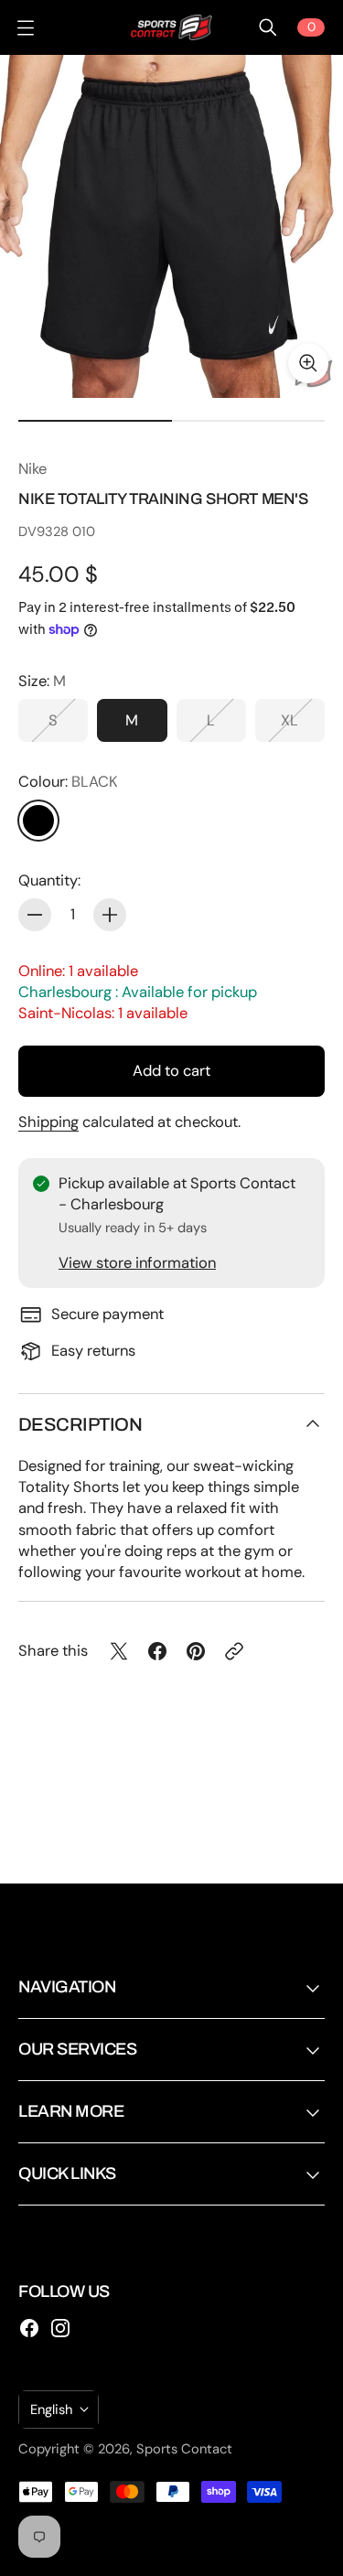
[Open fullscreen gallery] (308, 363)
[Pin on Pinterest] (196, 1651)
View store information (137, 1263)
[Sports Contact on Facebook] (29, 2328)
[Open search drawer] (268, 27)
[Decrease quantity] (35, 915)
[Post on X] (119, 1651)
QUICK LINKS (67, 2173)
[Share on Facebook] (157, 1651)
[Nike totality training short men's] (171, 226)
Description (80, 1424)
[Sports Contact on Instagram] (60, 2328)
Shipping (48, 1122)
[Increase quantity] (110, 915)
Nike (32, 469)
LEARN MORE (71, 2111)
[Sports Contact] (172, 27)
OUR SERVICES (77, 2049)
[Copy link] (234, 1651)
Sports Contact (184, 2449)
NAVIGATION (67, 1987)
